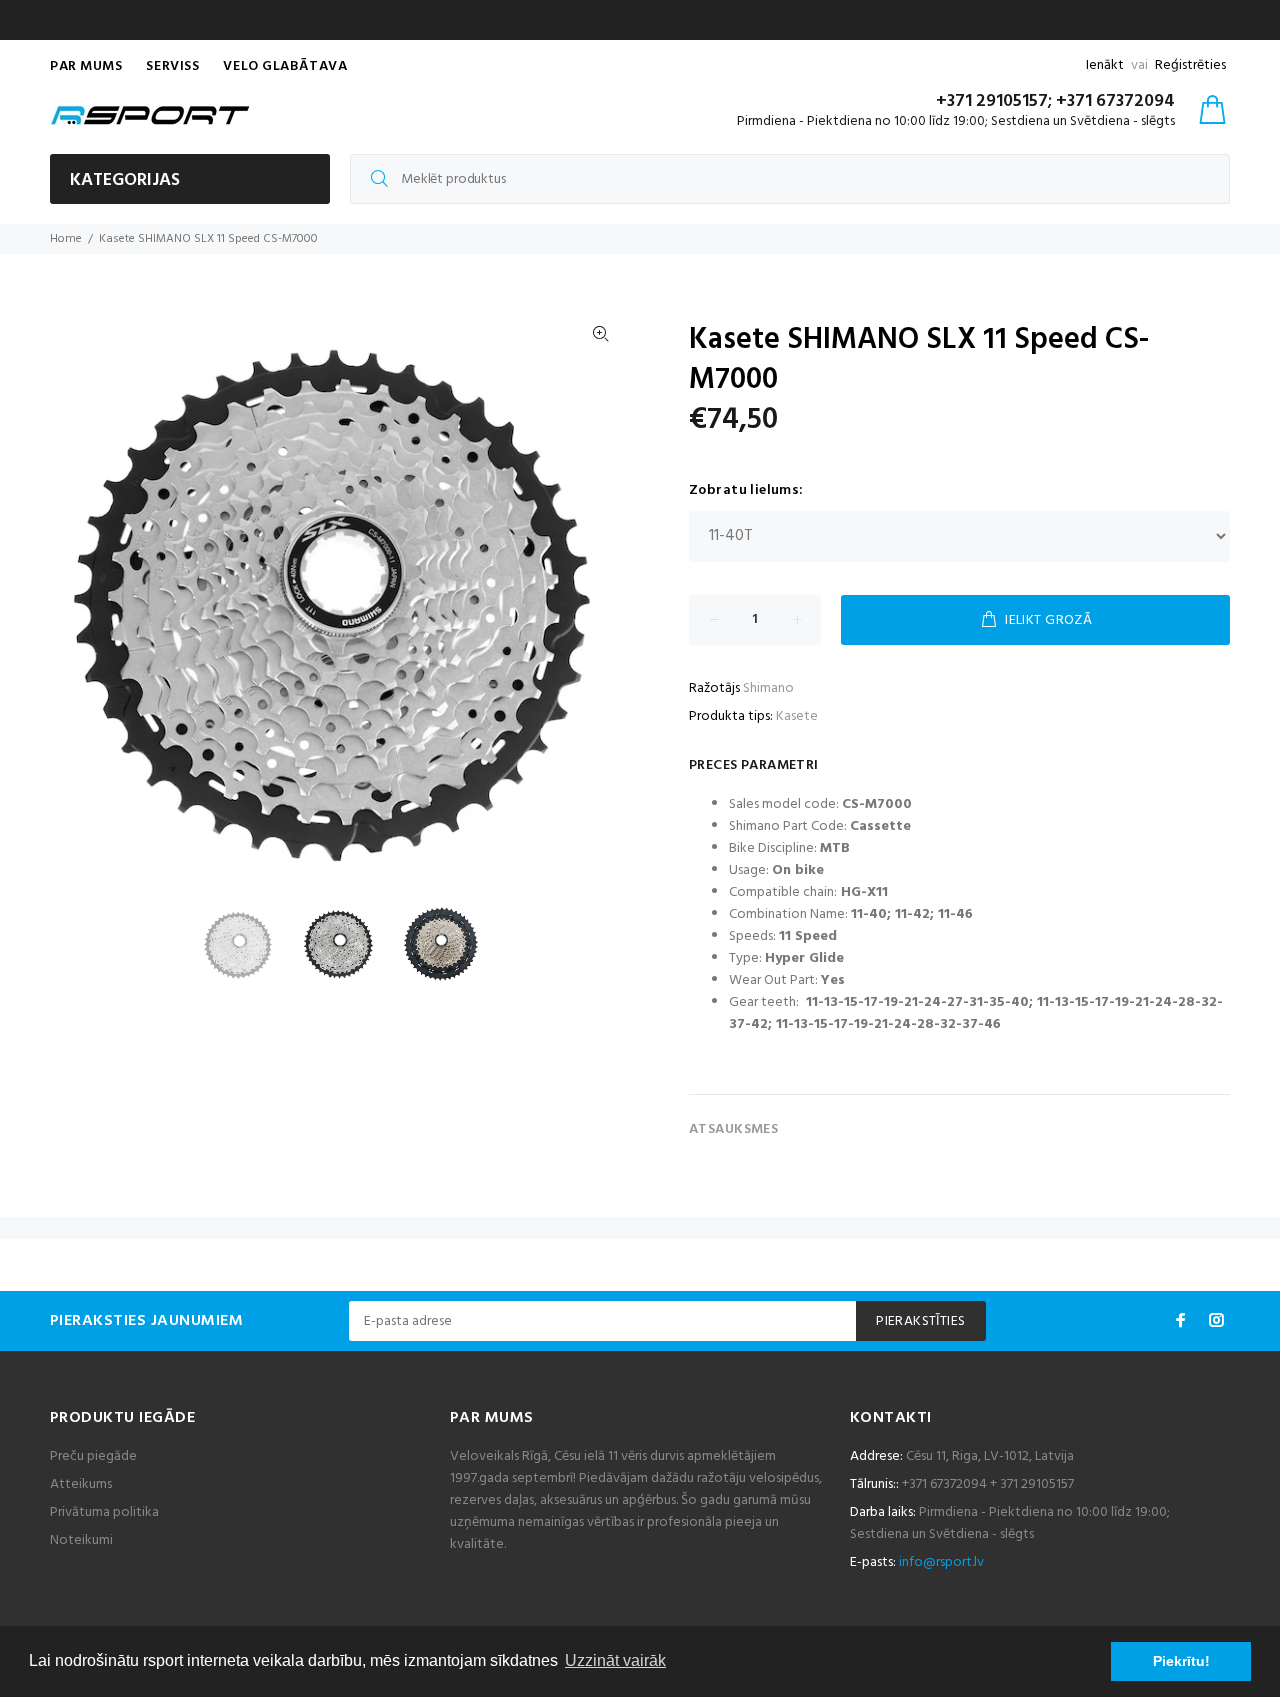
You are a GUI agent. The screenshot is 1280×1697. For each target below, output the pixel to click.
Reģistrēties (1190, 65)
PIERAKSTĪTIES (920, 1321)
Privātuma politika (104, 1512)
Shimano (768, 688)
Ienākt (1105, 65)
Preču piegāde (93, 1456)
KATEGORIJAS (125, 180)
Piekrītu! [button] (1181, 1661)
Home (66, 239)
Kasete (797, 716)
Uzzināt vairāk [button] (615, 1660)
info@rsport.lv (941, 1562)
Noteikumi (81, 1540)
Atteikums (81, 1484)
